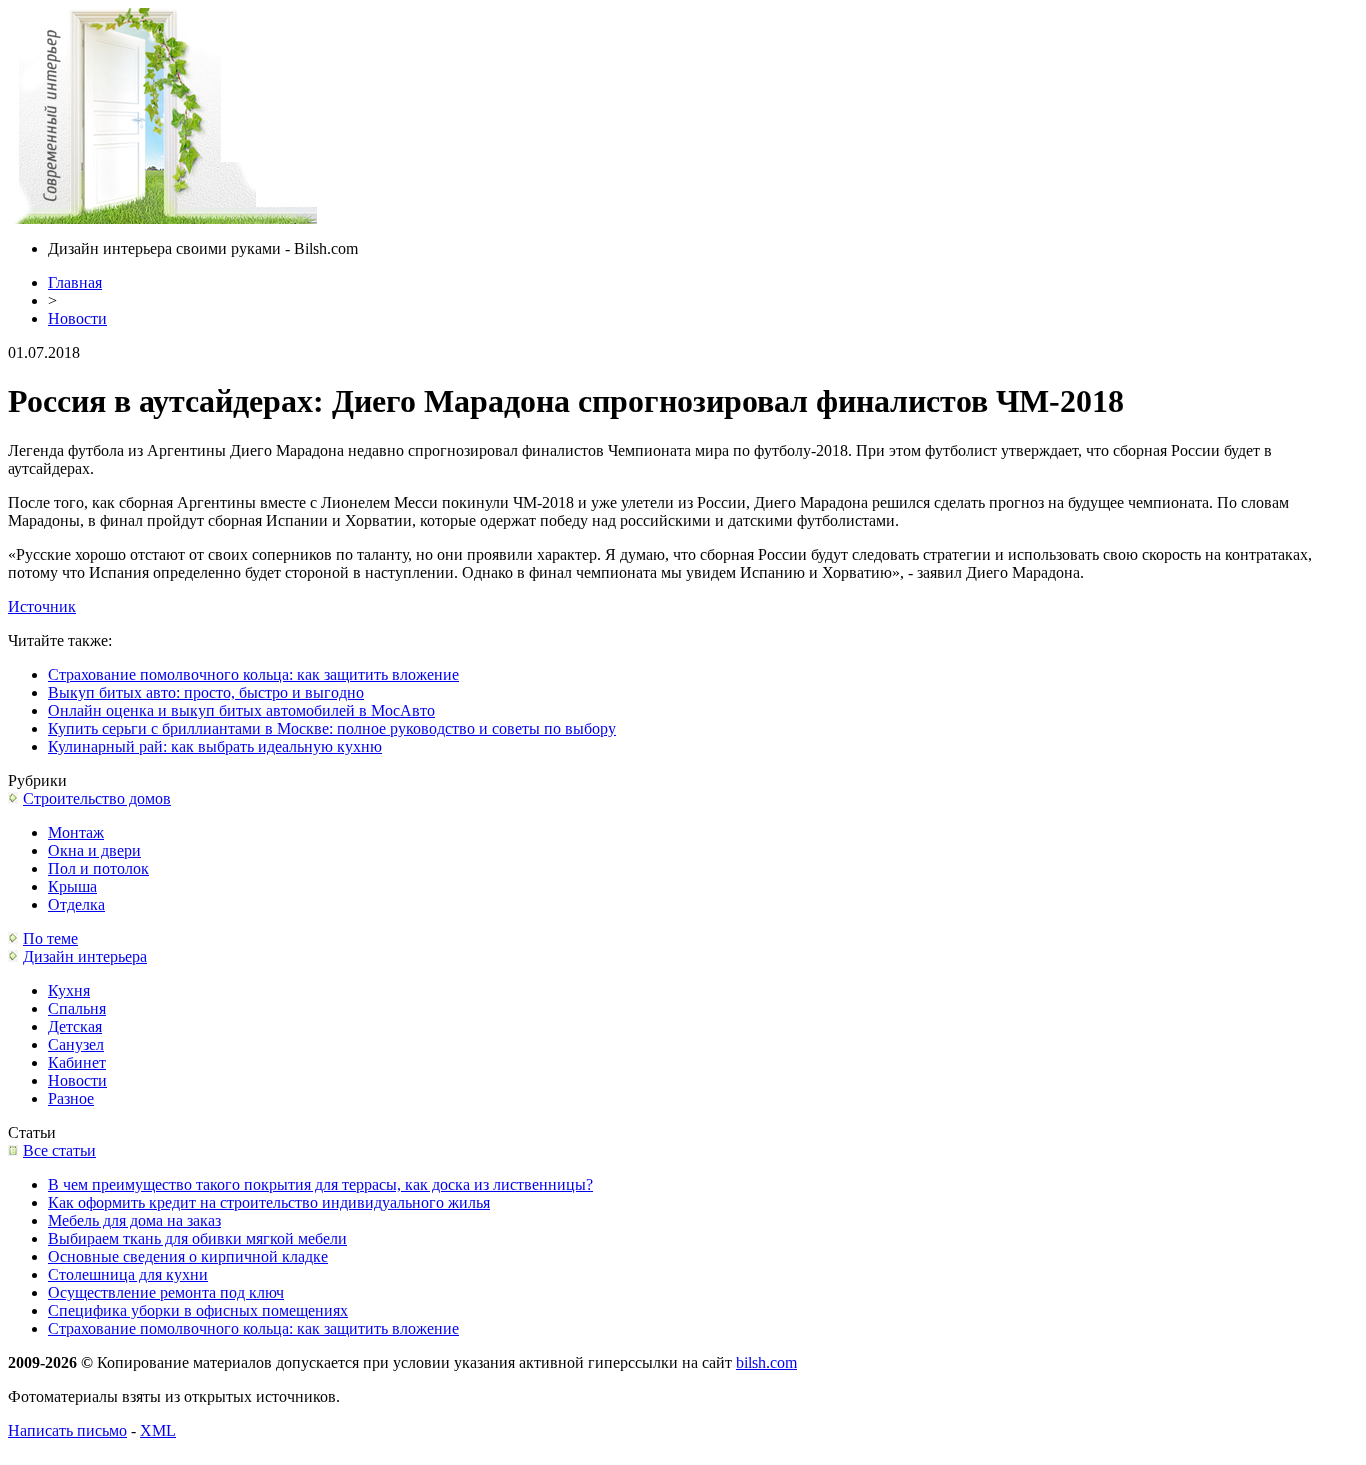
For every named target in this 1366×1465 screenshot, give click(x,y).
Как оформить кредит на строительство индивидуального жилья (269, 1202)
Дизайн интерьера (85, 956)
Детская (75, 1026)
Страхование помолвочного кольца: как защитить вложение (253, 674)
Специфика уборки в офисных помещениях (198, 1310)
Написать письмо (67, 1430)
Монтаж (76, 832)
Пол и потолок (98, 868)
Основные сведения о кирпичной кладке (188, 1256)
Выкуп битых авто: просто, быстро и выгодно (206, 692)
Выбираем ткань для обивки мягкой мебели (197, 1238)
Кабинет (77, 1062)
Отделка (76, 904)
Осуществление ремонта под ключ (166, 1292)
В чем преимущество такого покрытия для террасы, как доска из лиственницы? (320, 1184)
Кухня (69, 990)
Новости (77, 318)
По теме (50, 938)
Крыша (72, 886)
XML (158, 1430)
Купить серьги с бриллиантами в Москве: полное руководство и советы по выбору (332, 728)
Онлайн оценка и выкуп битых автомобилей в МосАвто (241, 710)
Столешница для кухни (128, 1274)
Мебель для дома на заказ (134, 1220)
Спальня (77, 1008)
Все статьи (59, 1150)
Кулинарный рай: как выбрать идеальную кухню (215, 746)
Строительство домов (97, 798)
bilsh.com (766, 1362)
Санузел (76, 1044)
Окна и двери (94, 850)
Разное (71, 1098)
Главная (75, 282)
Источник (42, 606)
